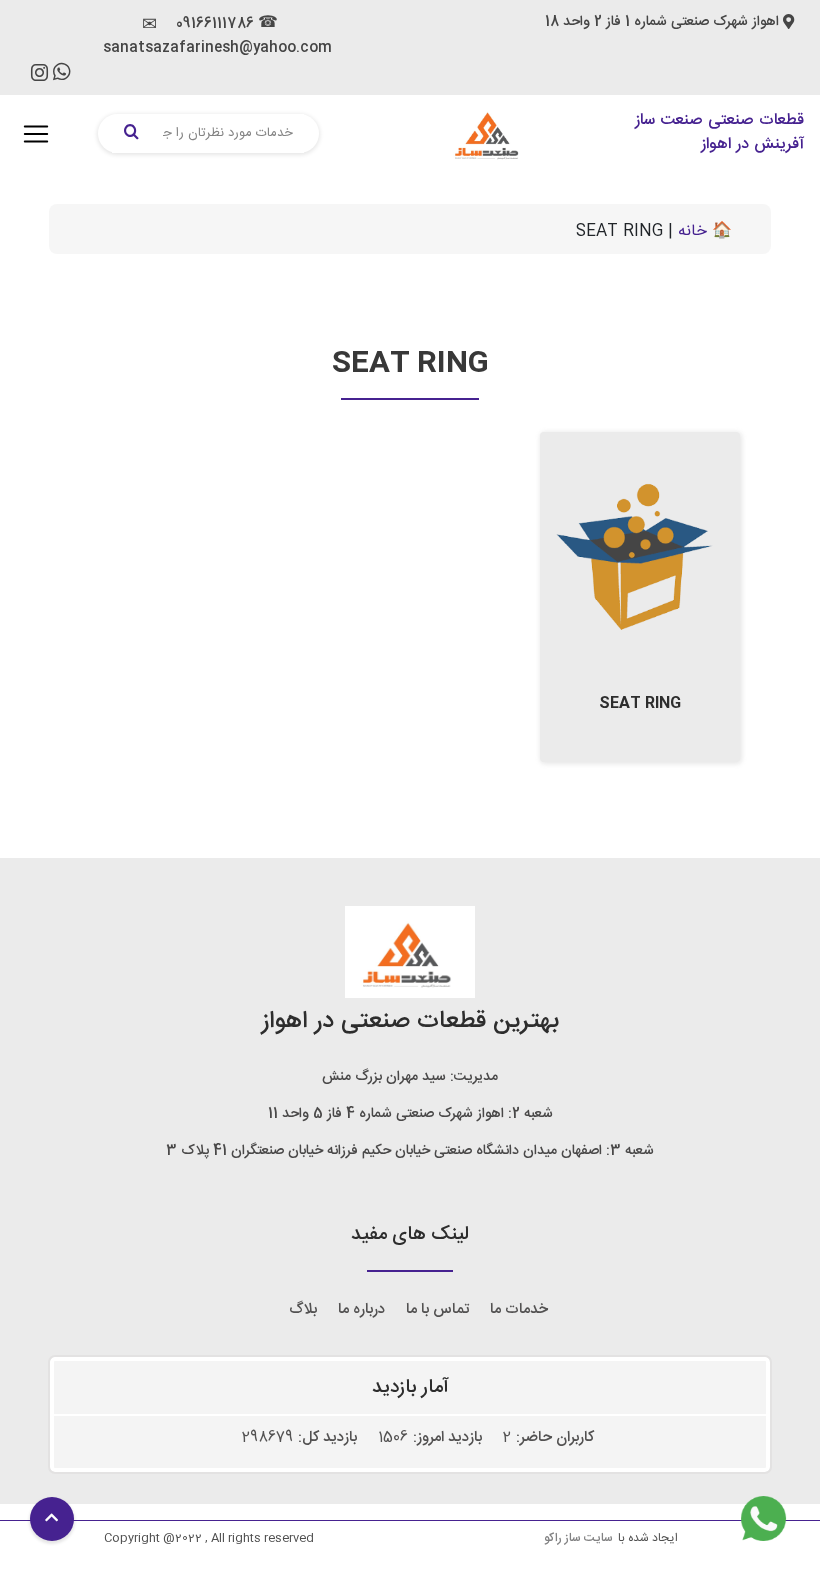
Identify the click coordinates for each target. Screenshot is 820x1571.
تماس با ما (437, 1309)
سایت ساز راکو (578, 1538)
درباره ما (361, 1309)
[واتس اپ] (62, 75)
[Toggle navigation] (36, 134)
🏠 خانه (705, 231)
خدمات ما (519, 1309)
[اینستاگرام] (39, 77)
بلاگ (303, 1309)
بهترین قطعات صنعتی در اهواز (410, 1022)
